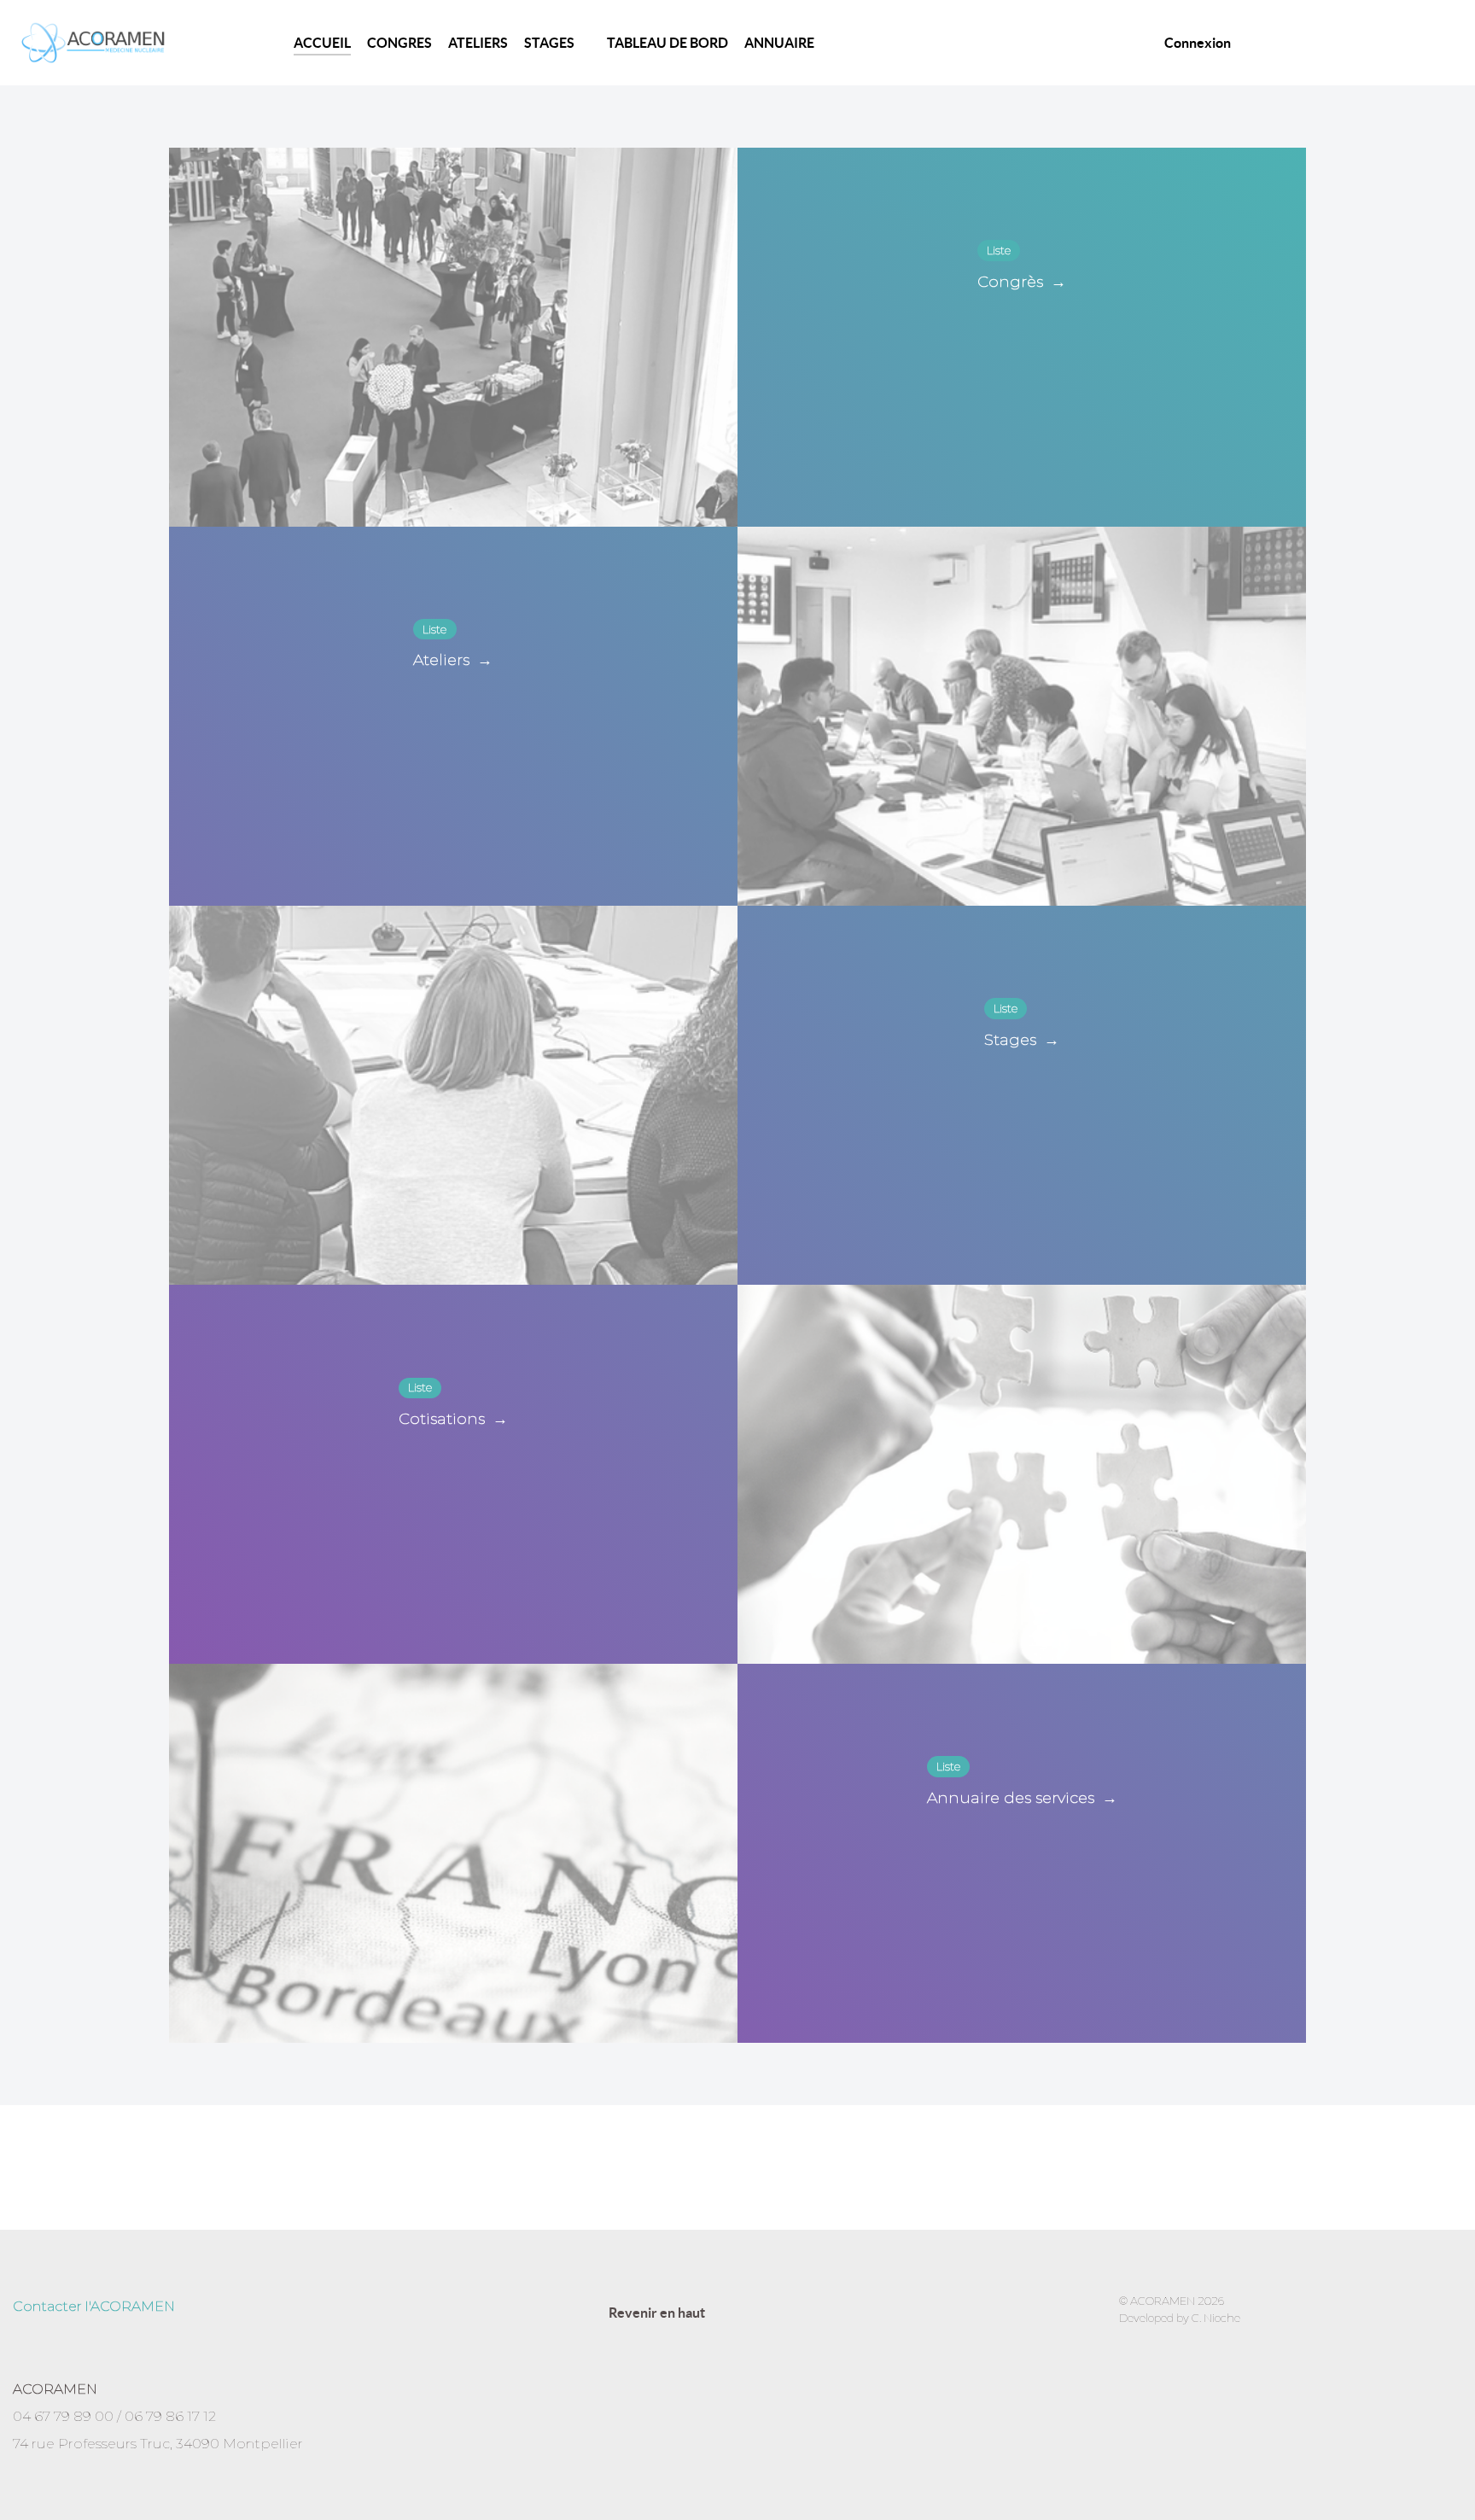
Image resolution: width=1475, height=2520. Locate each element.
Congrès (1022, 282)
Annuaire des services (1022, 1798)
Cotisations (453, 1419)
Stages (1022, 1040)
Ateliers (453, 660)
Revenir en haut (658, 2313)
